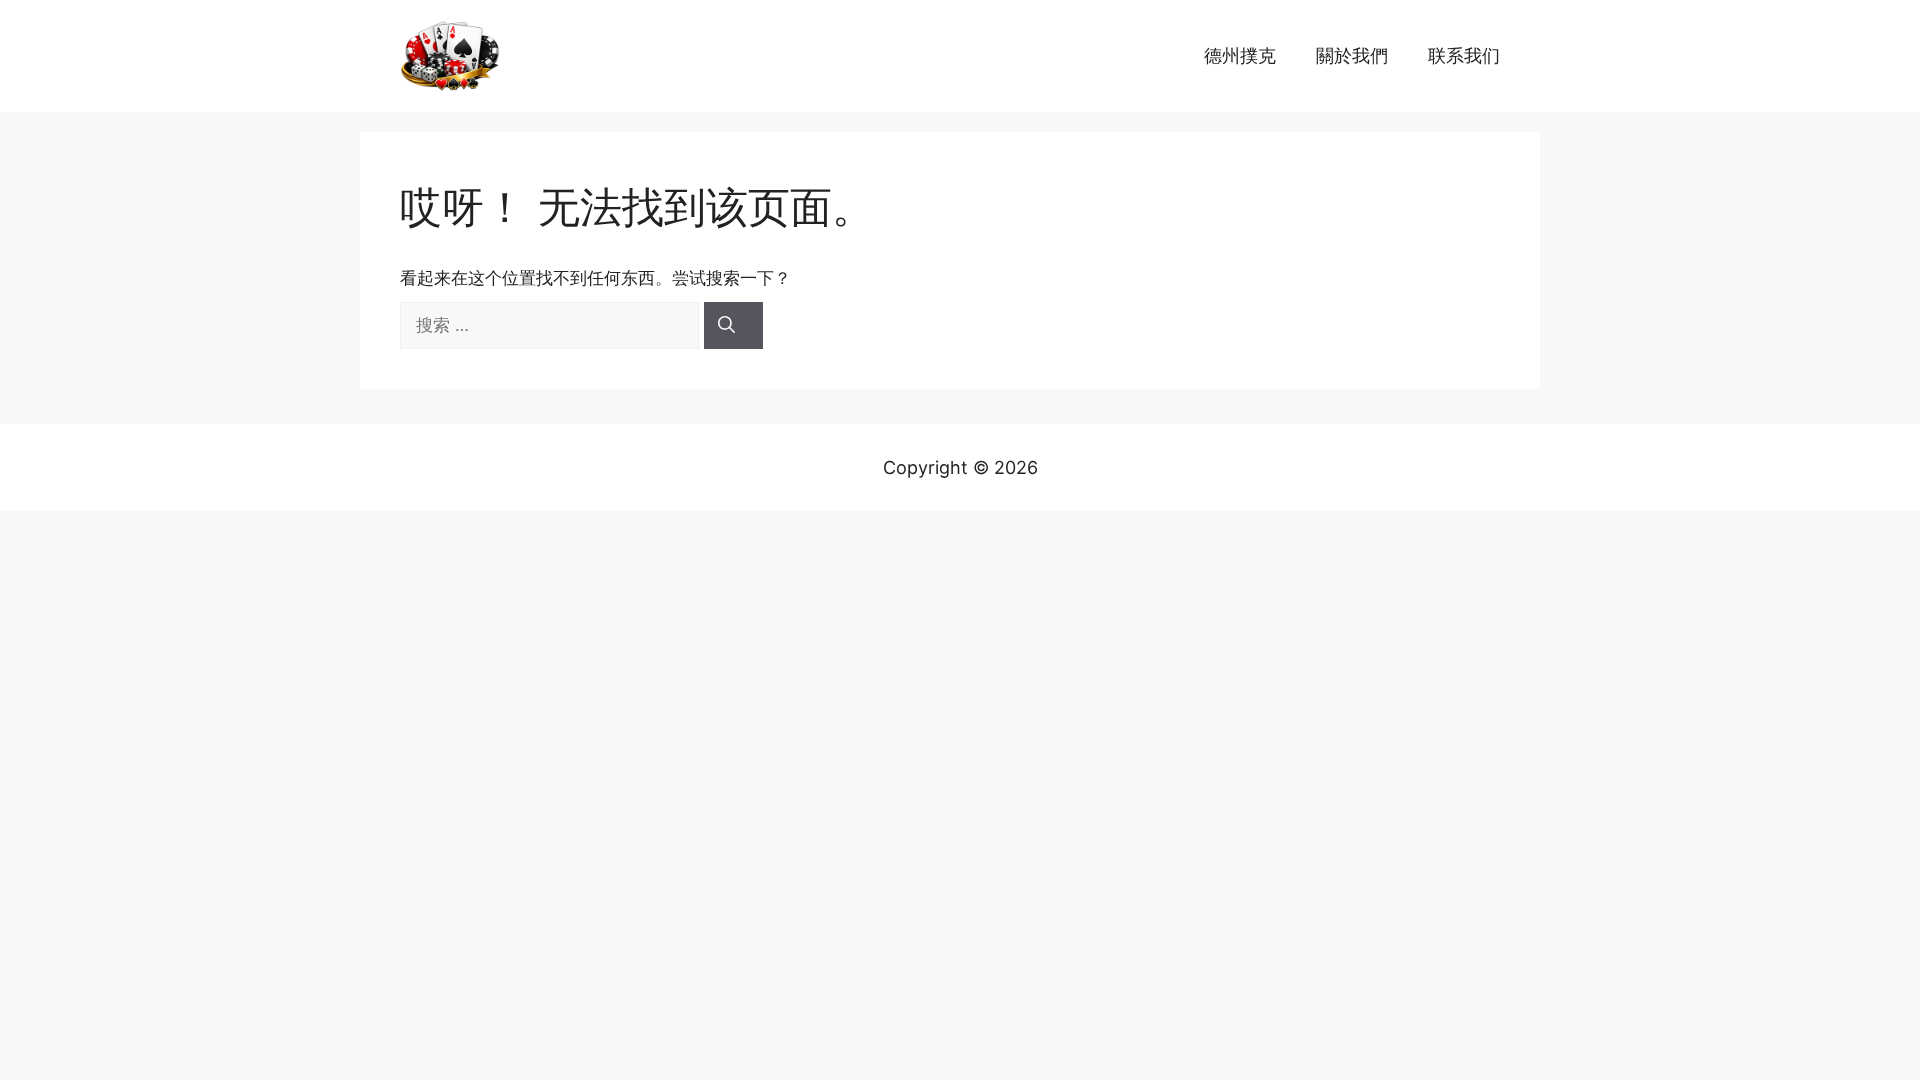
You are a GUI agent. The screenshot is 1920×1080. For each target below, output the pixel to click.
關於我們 (1352, 55)
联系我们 (1464, 55)
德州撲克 (1240, 55)
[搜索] (733, 326)
